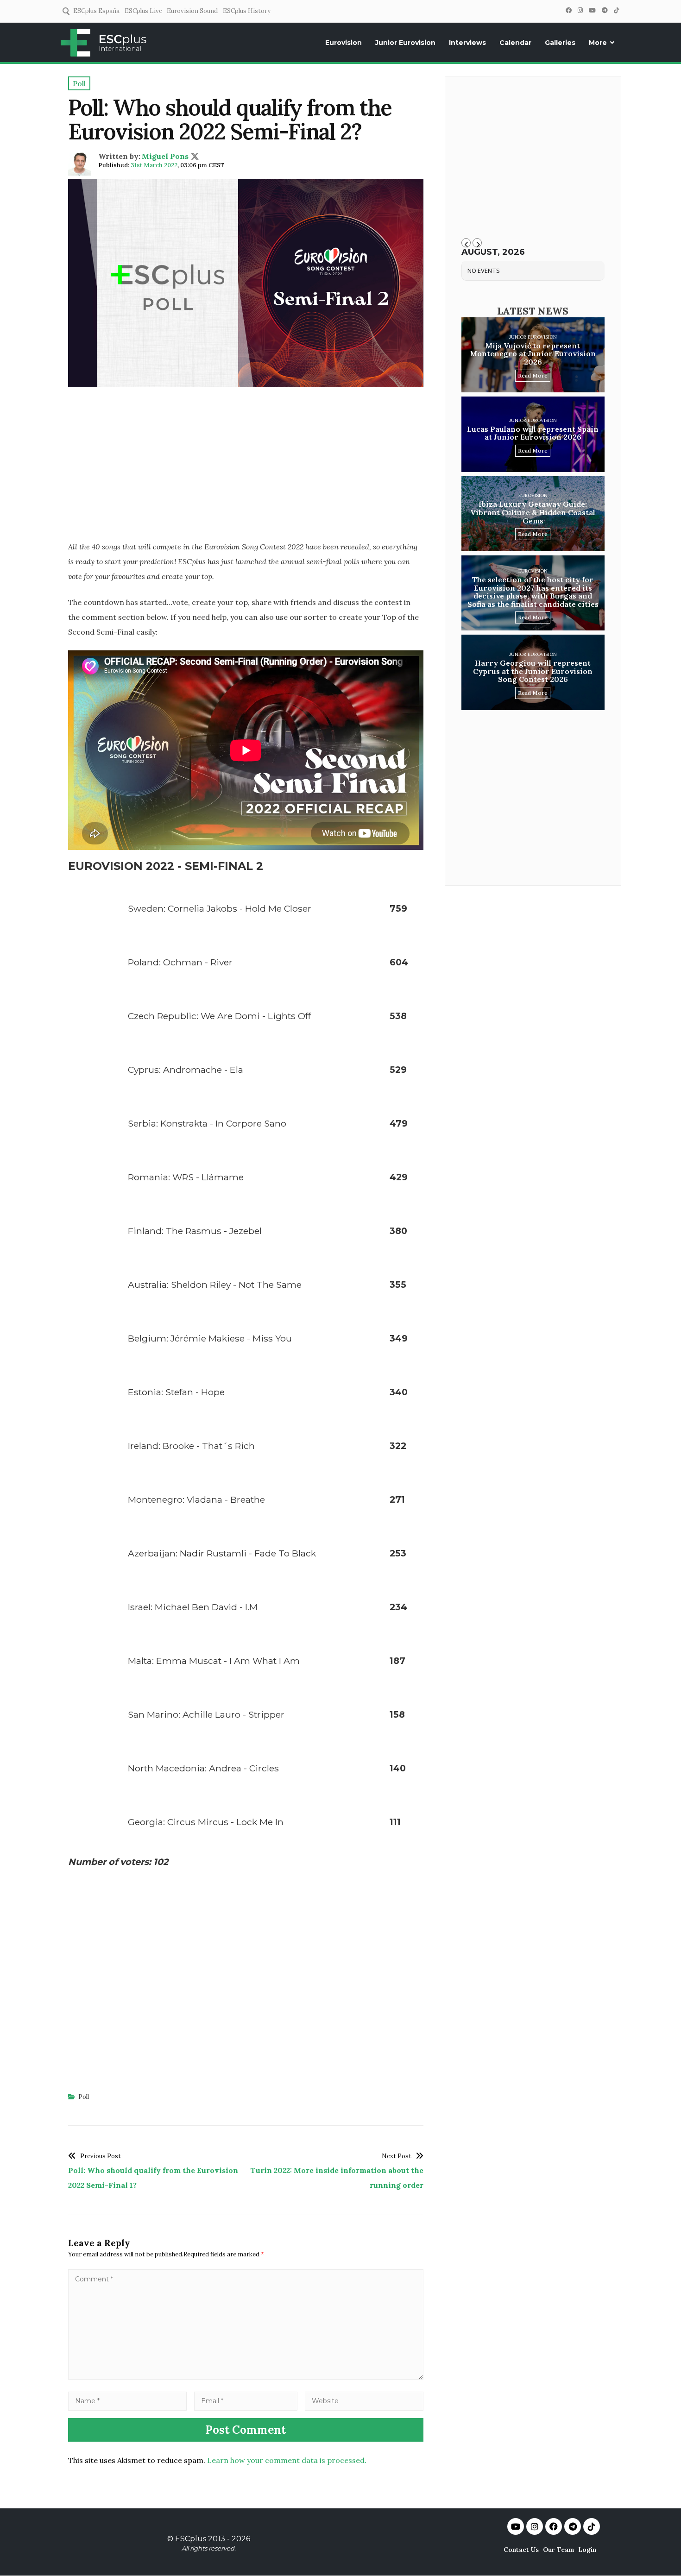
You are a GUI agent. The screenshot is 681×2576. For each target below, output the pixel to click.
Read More (533, 375)
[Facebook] (568, 10)
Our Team (558, 2550)
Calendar (515, 43)
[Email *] (246, 2400)
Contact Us (521, 2550)
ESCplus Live (143, 11)
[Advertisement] (246, 467)
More (598, 43)
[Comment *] (246, 2377)
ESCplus (191, 2539)
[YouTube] (592, 10)
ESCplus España (96, 11)
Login (587, 2550)
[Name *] (127, 2400)
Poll (84, 2097)
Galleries (560, 43)
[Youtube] (516, 2526)
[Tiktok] (592, 2526)
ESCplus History (247, 11)
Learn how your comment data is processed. (287, 2460)
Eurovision (344, 43)
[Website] (364, 2400)
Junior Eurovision (405, 43)
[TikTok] (616, 10)
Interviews (467, 43)
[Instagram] (580, 10)
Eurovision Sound (192, 11)
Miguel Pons (165, 156)
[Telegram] (605, 10)
